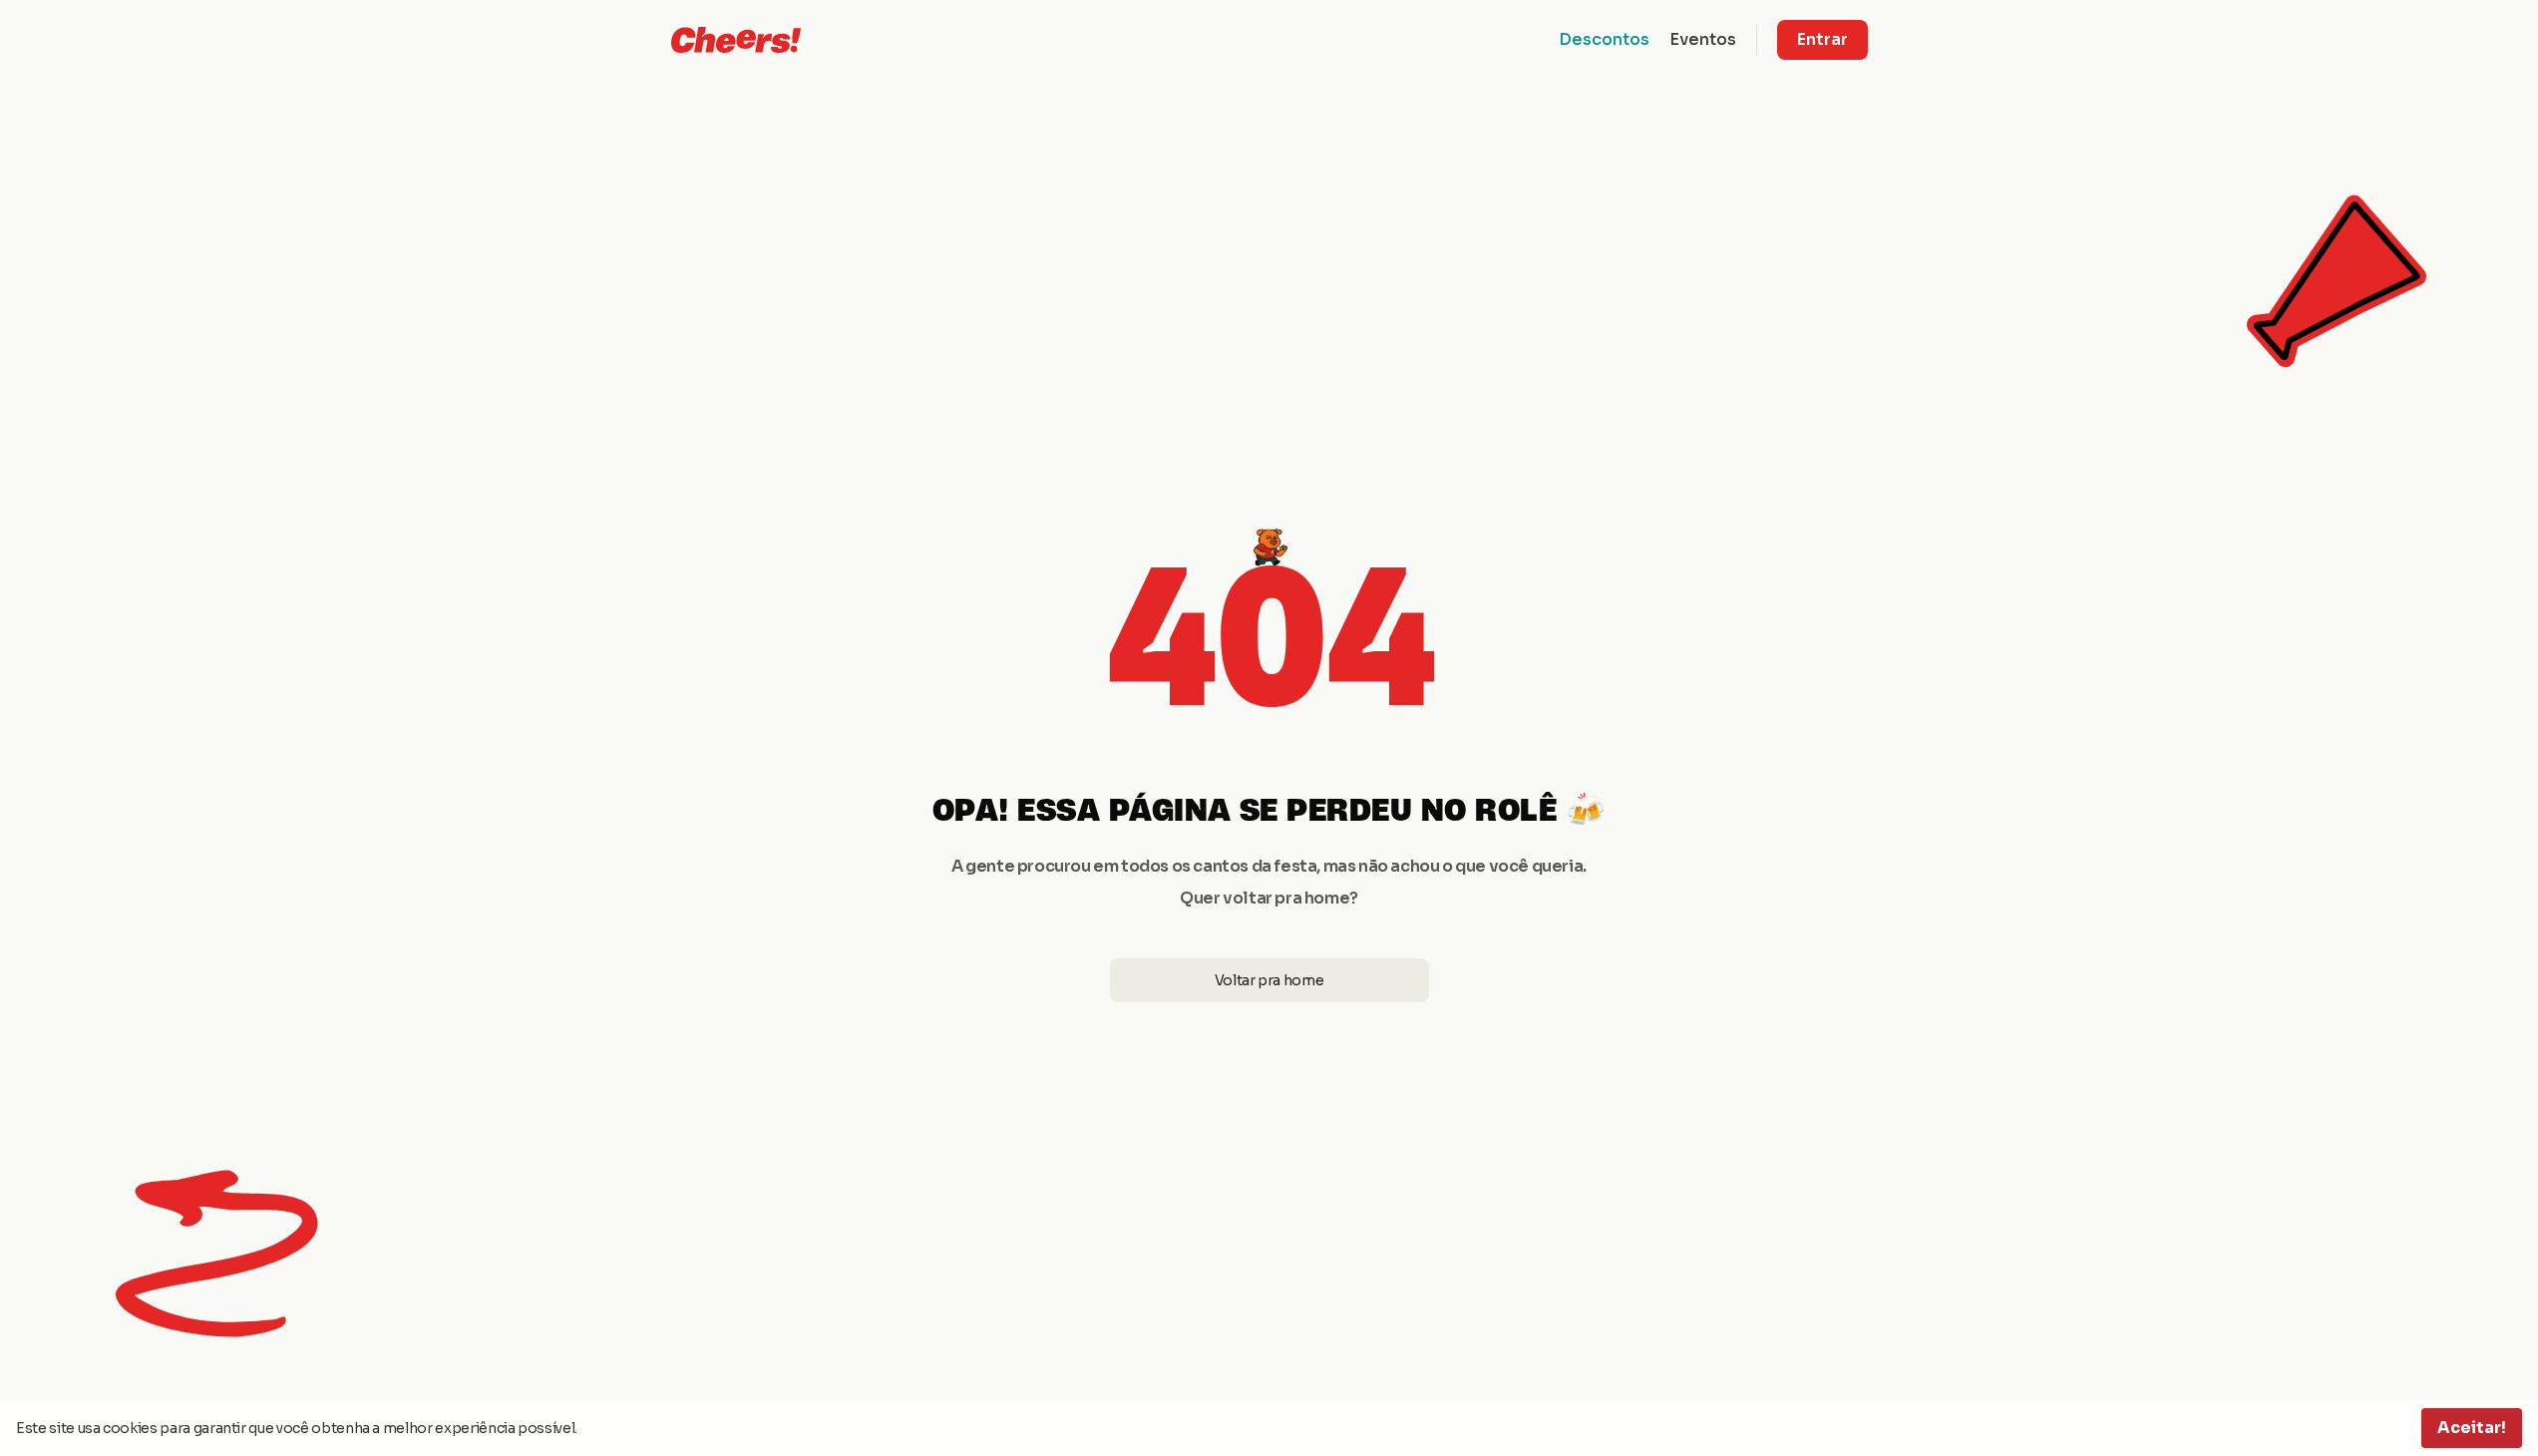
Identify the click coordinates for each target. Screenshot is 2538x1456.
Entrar (1822, 39)
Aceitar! (2472, 1428)
